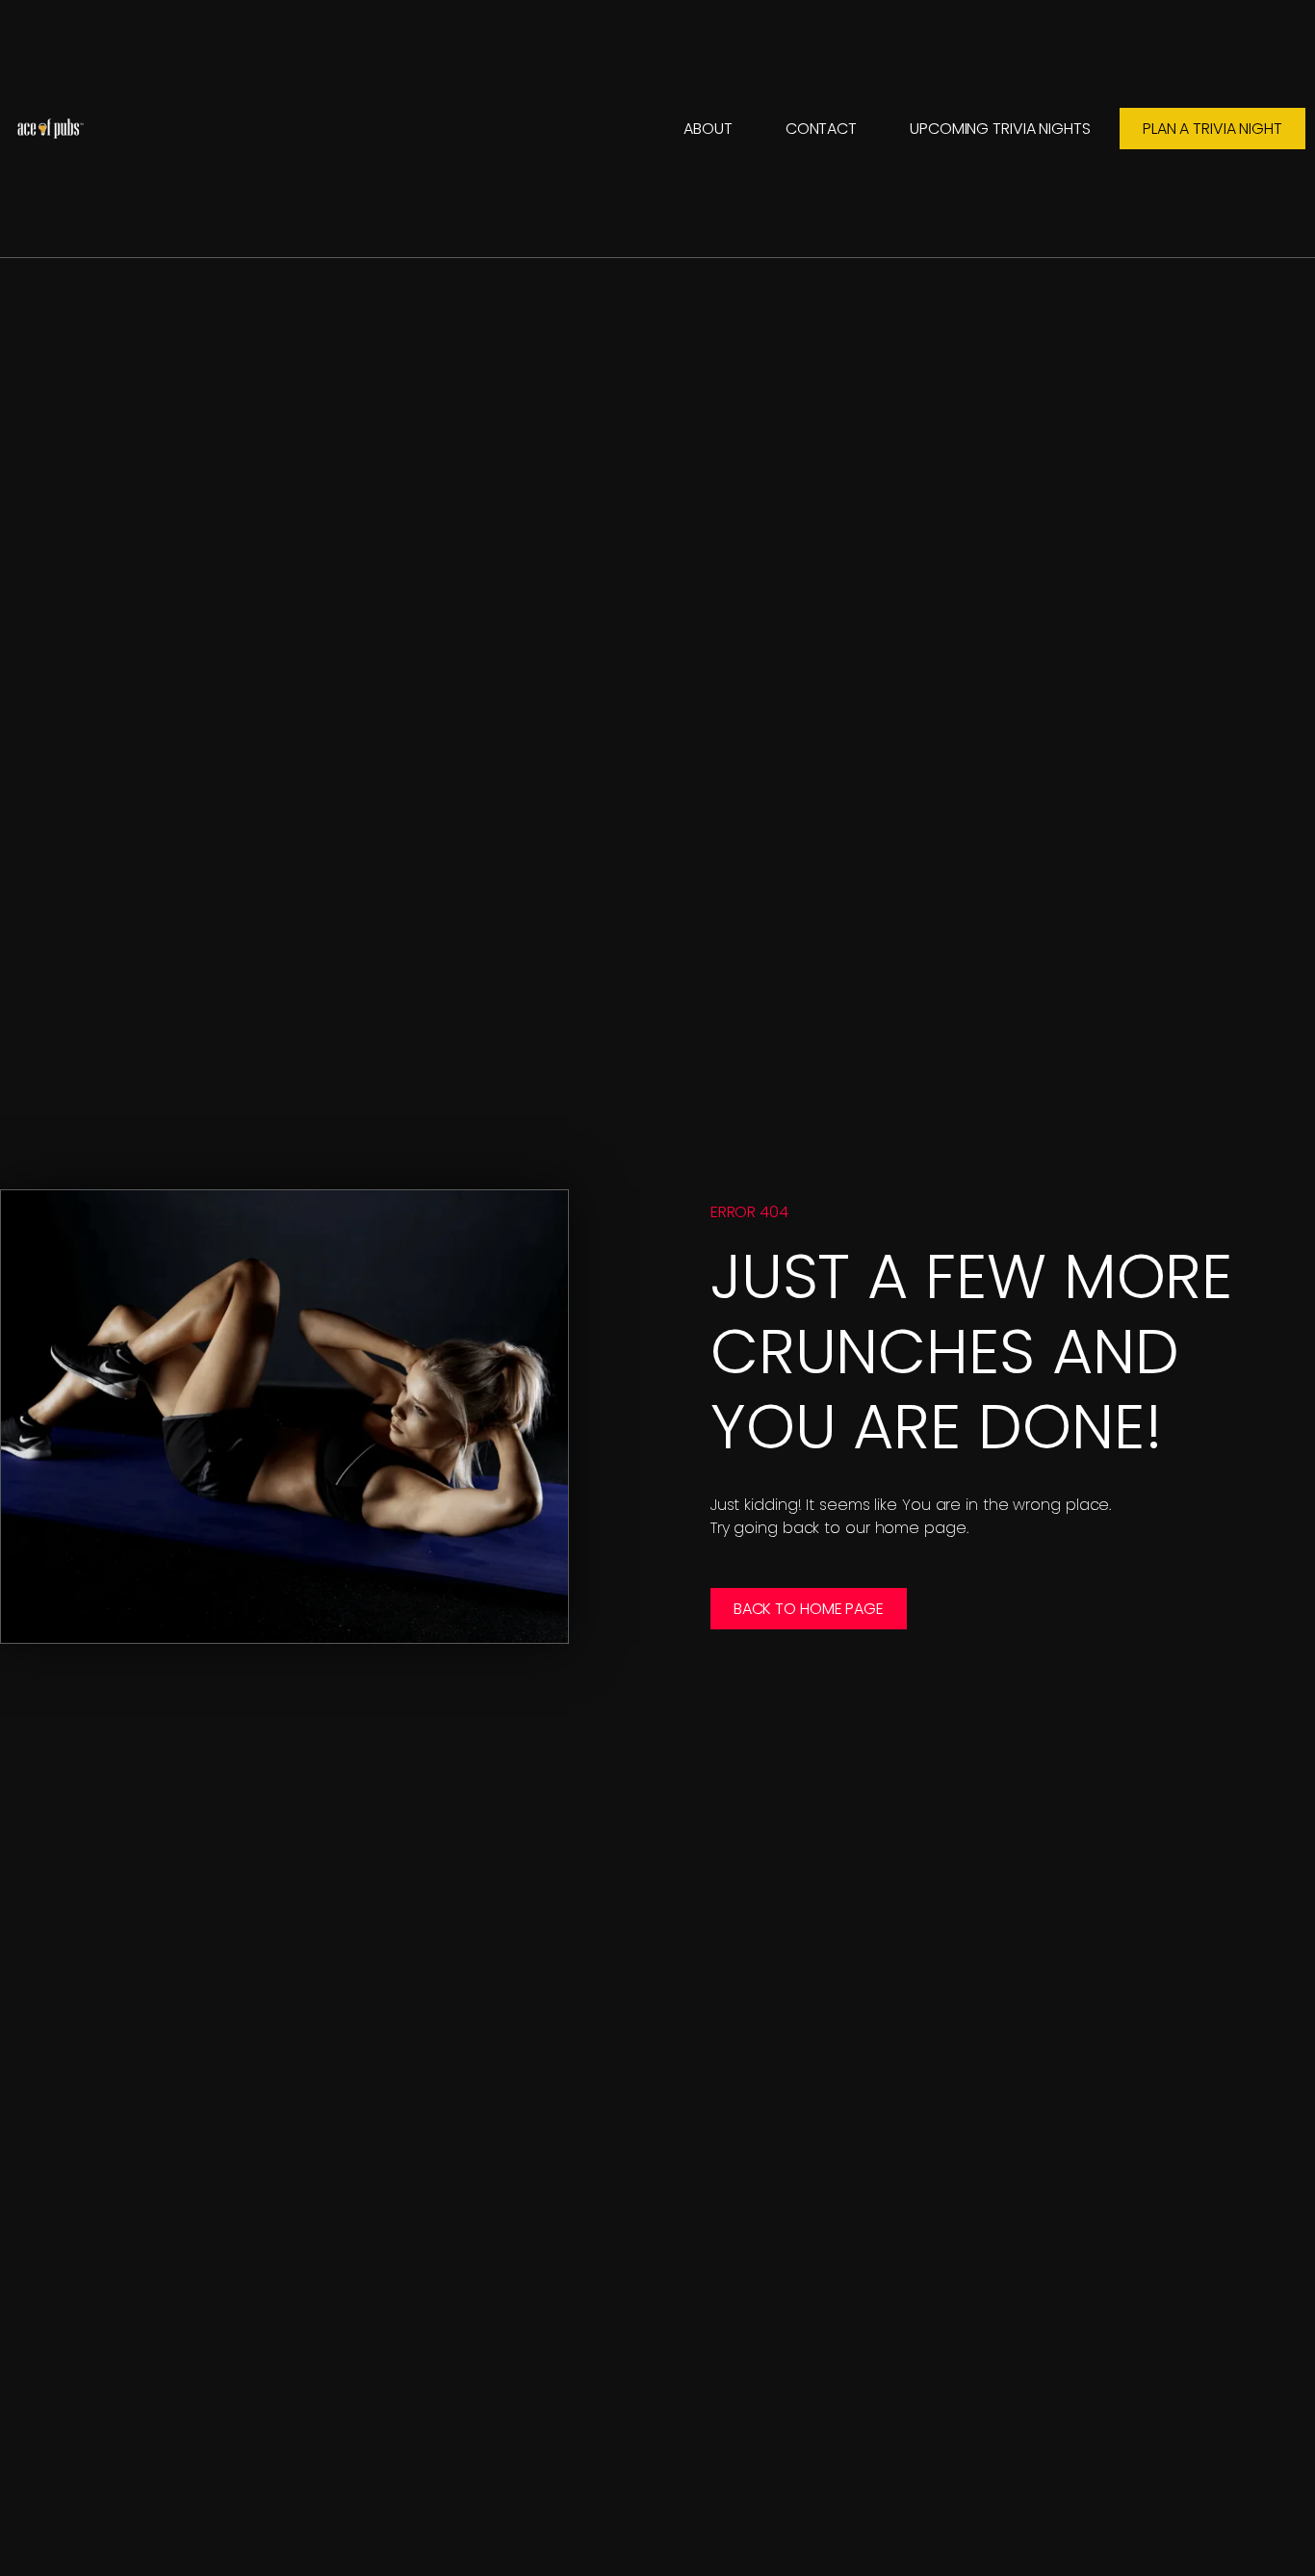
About (708, 129)
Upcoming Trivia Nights (1000, 129)
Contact (821, 129)
